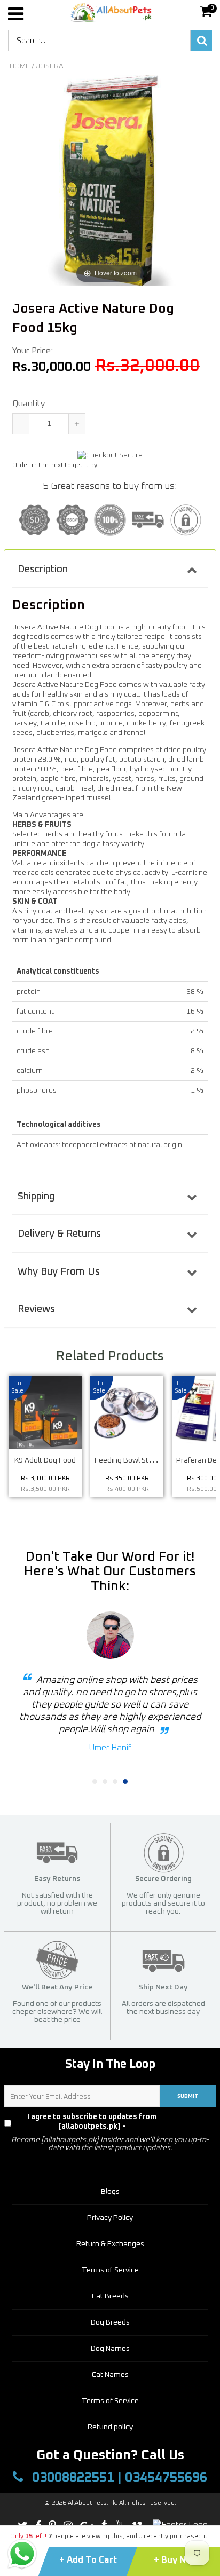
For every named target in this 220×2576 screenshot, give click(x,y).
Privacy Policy (194, 2122)
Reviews (36, 1309)
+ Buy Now (176, 2560)
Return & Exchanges (110, 2244)
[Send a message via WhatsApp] (22, 2554)
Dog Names (110, 2349)
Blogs (110, 2192)
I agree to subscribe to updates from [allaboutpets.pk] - (117, 2122)
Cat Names (110, 2375)
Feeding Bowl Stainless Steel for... (150, 1460)
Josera (50, 66)
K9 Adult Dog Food (45, 1460)
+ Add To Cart (89, 2560)
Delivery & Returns (59, 1234)
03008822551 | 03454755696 (118, 2478)
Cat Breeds (110, 2296)
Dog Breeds (110, 2322)
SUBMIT (188, 2096)
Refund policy (110, 2427)
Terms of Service (110, 2270)
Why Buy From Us (59, 1272)
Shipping (36, 1196)
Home (20, 66)
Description (43, 569)
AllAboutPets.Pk (92, 2503)
